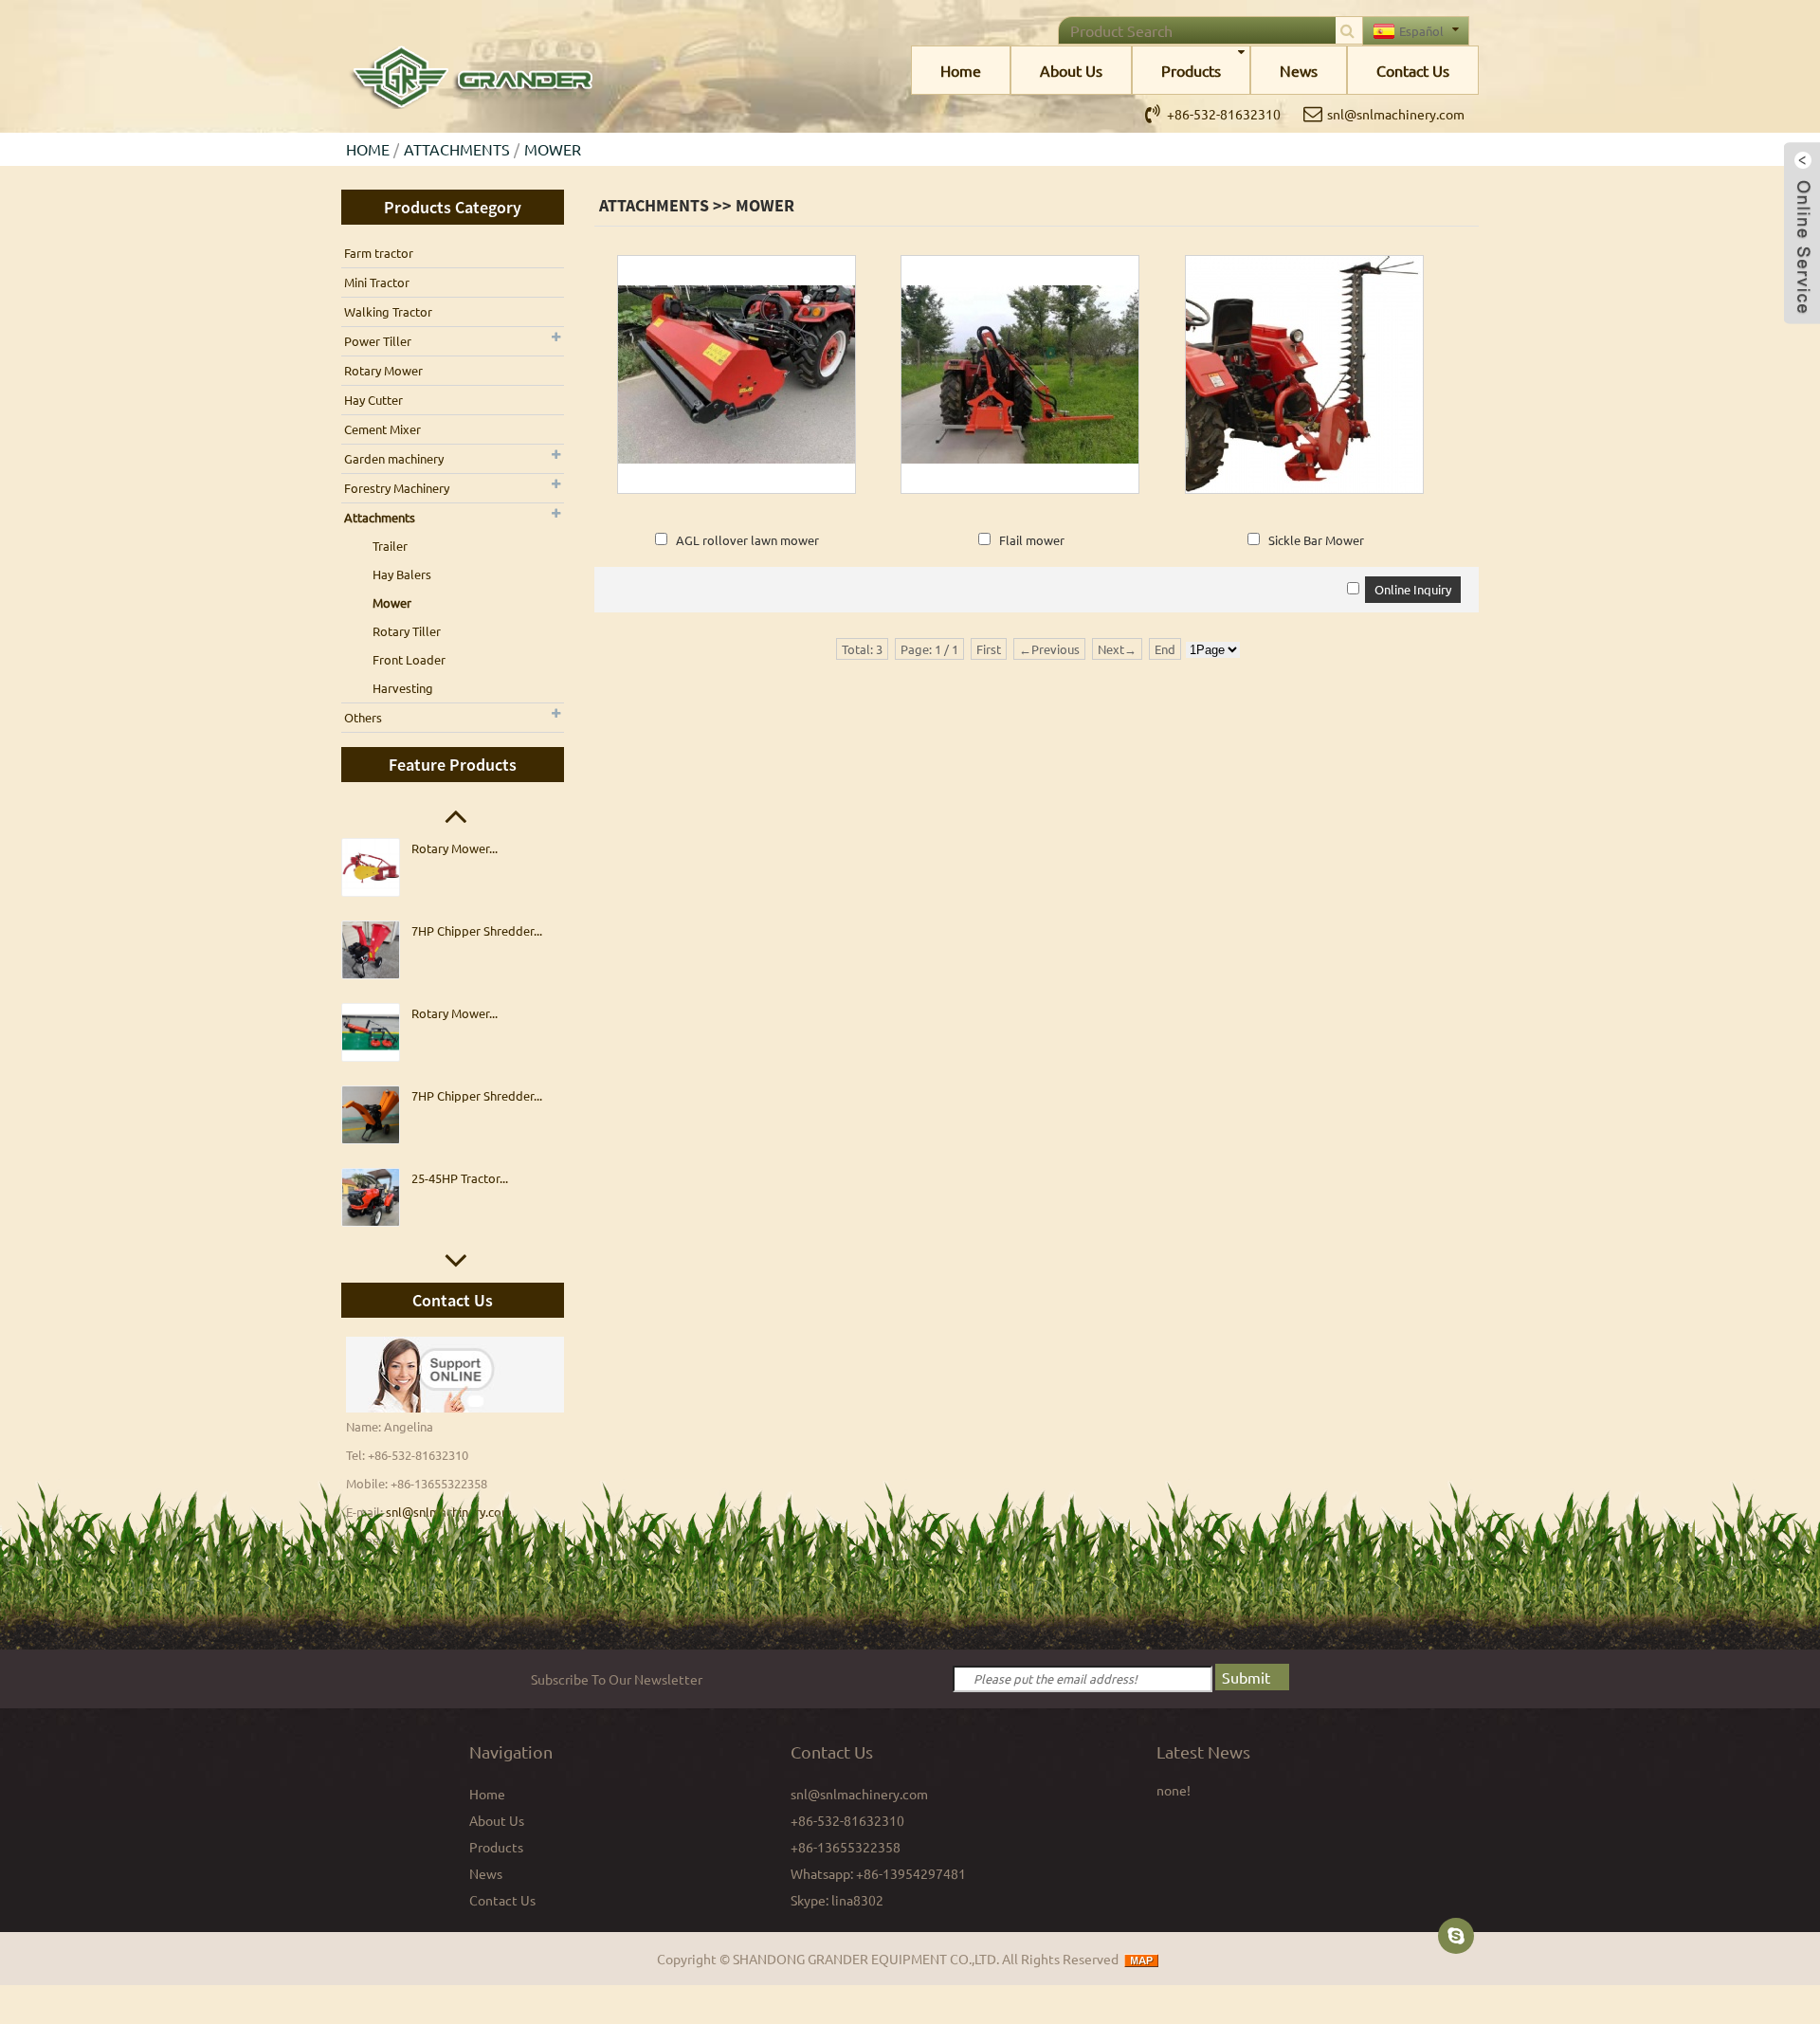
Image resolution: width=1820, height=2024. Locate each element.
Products (1191, 70)
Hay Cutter (373, 400)
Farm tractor (379, 253)
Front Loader (409, 659)
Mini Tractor (377, 282)
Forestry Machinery (397, 488)
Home (961, 70)
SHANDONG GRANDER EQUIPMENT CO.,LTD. (866, 1959)
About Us (1071, 70)
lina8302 (857, 1900)
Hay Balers (402, 574)
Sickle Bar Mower (1316, 540)
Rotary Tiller (407, 631)
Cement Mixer (382, 429)
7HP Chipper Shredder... (477, 930)
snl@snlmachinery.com (1396, 114)
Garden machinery (394, 458)
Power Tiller (378, 341)
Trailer (390, 546)
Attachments (457, 149)
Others (363, 717)
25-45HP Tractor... (460, 1178)
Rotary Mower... (455, 848)
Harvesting (403, 688)
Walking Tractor (388, 311)
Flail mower (1032, 540)
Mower (553, 149)
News (1299, 70)
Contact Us (1413, 70)
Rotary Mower (383, 370)
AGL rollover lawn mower (747, 540)
